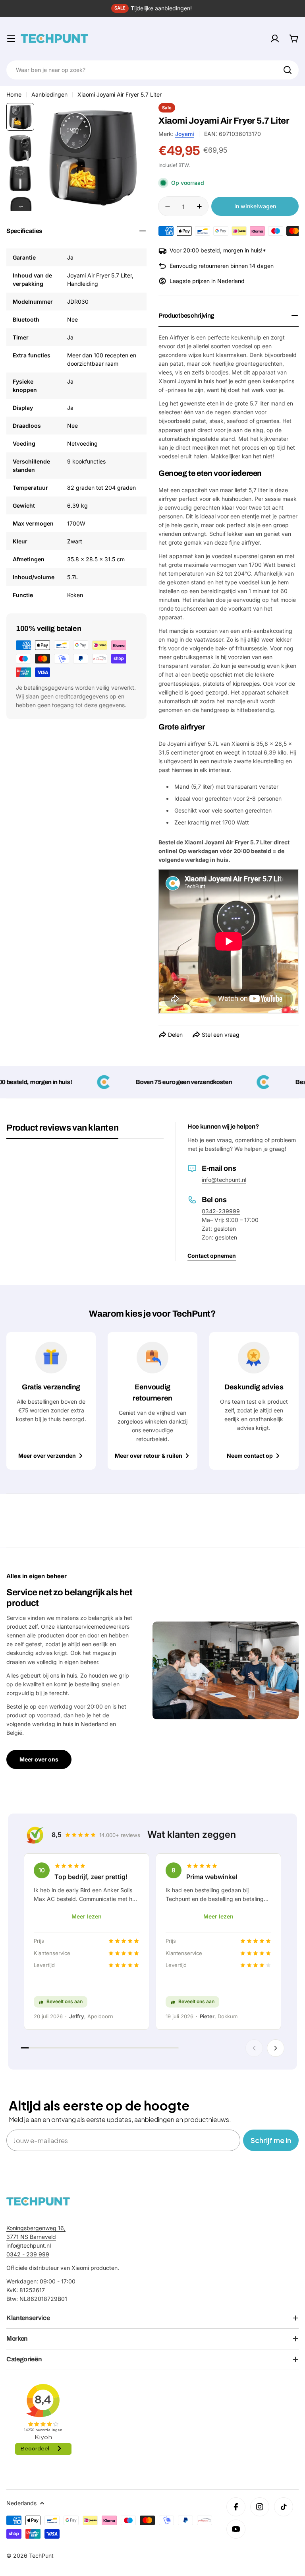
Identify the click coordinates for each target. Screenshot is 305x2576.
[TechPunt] (38, 2201)
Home (14, 94)
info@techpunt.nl (224, 1180)
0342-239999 (221, 1211)
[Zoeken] (288, 70)
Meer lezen (87, 1916)
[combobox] (152, 70)
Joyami (185, 134)
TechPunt (41, 2556)
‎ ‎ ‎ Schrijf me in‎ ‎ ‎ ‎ (271, 2140)
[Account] (275, 39)
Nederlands (21, 2503)
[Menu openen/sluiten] (11, 39)
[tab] (62, 1131)
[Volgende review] (276, 2048)
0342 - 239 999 (28, 2254)
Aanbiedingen (49, 94)
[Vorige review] (254, 2048)
